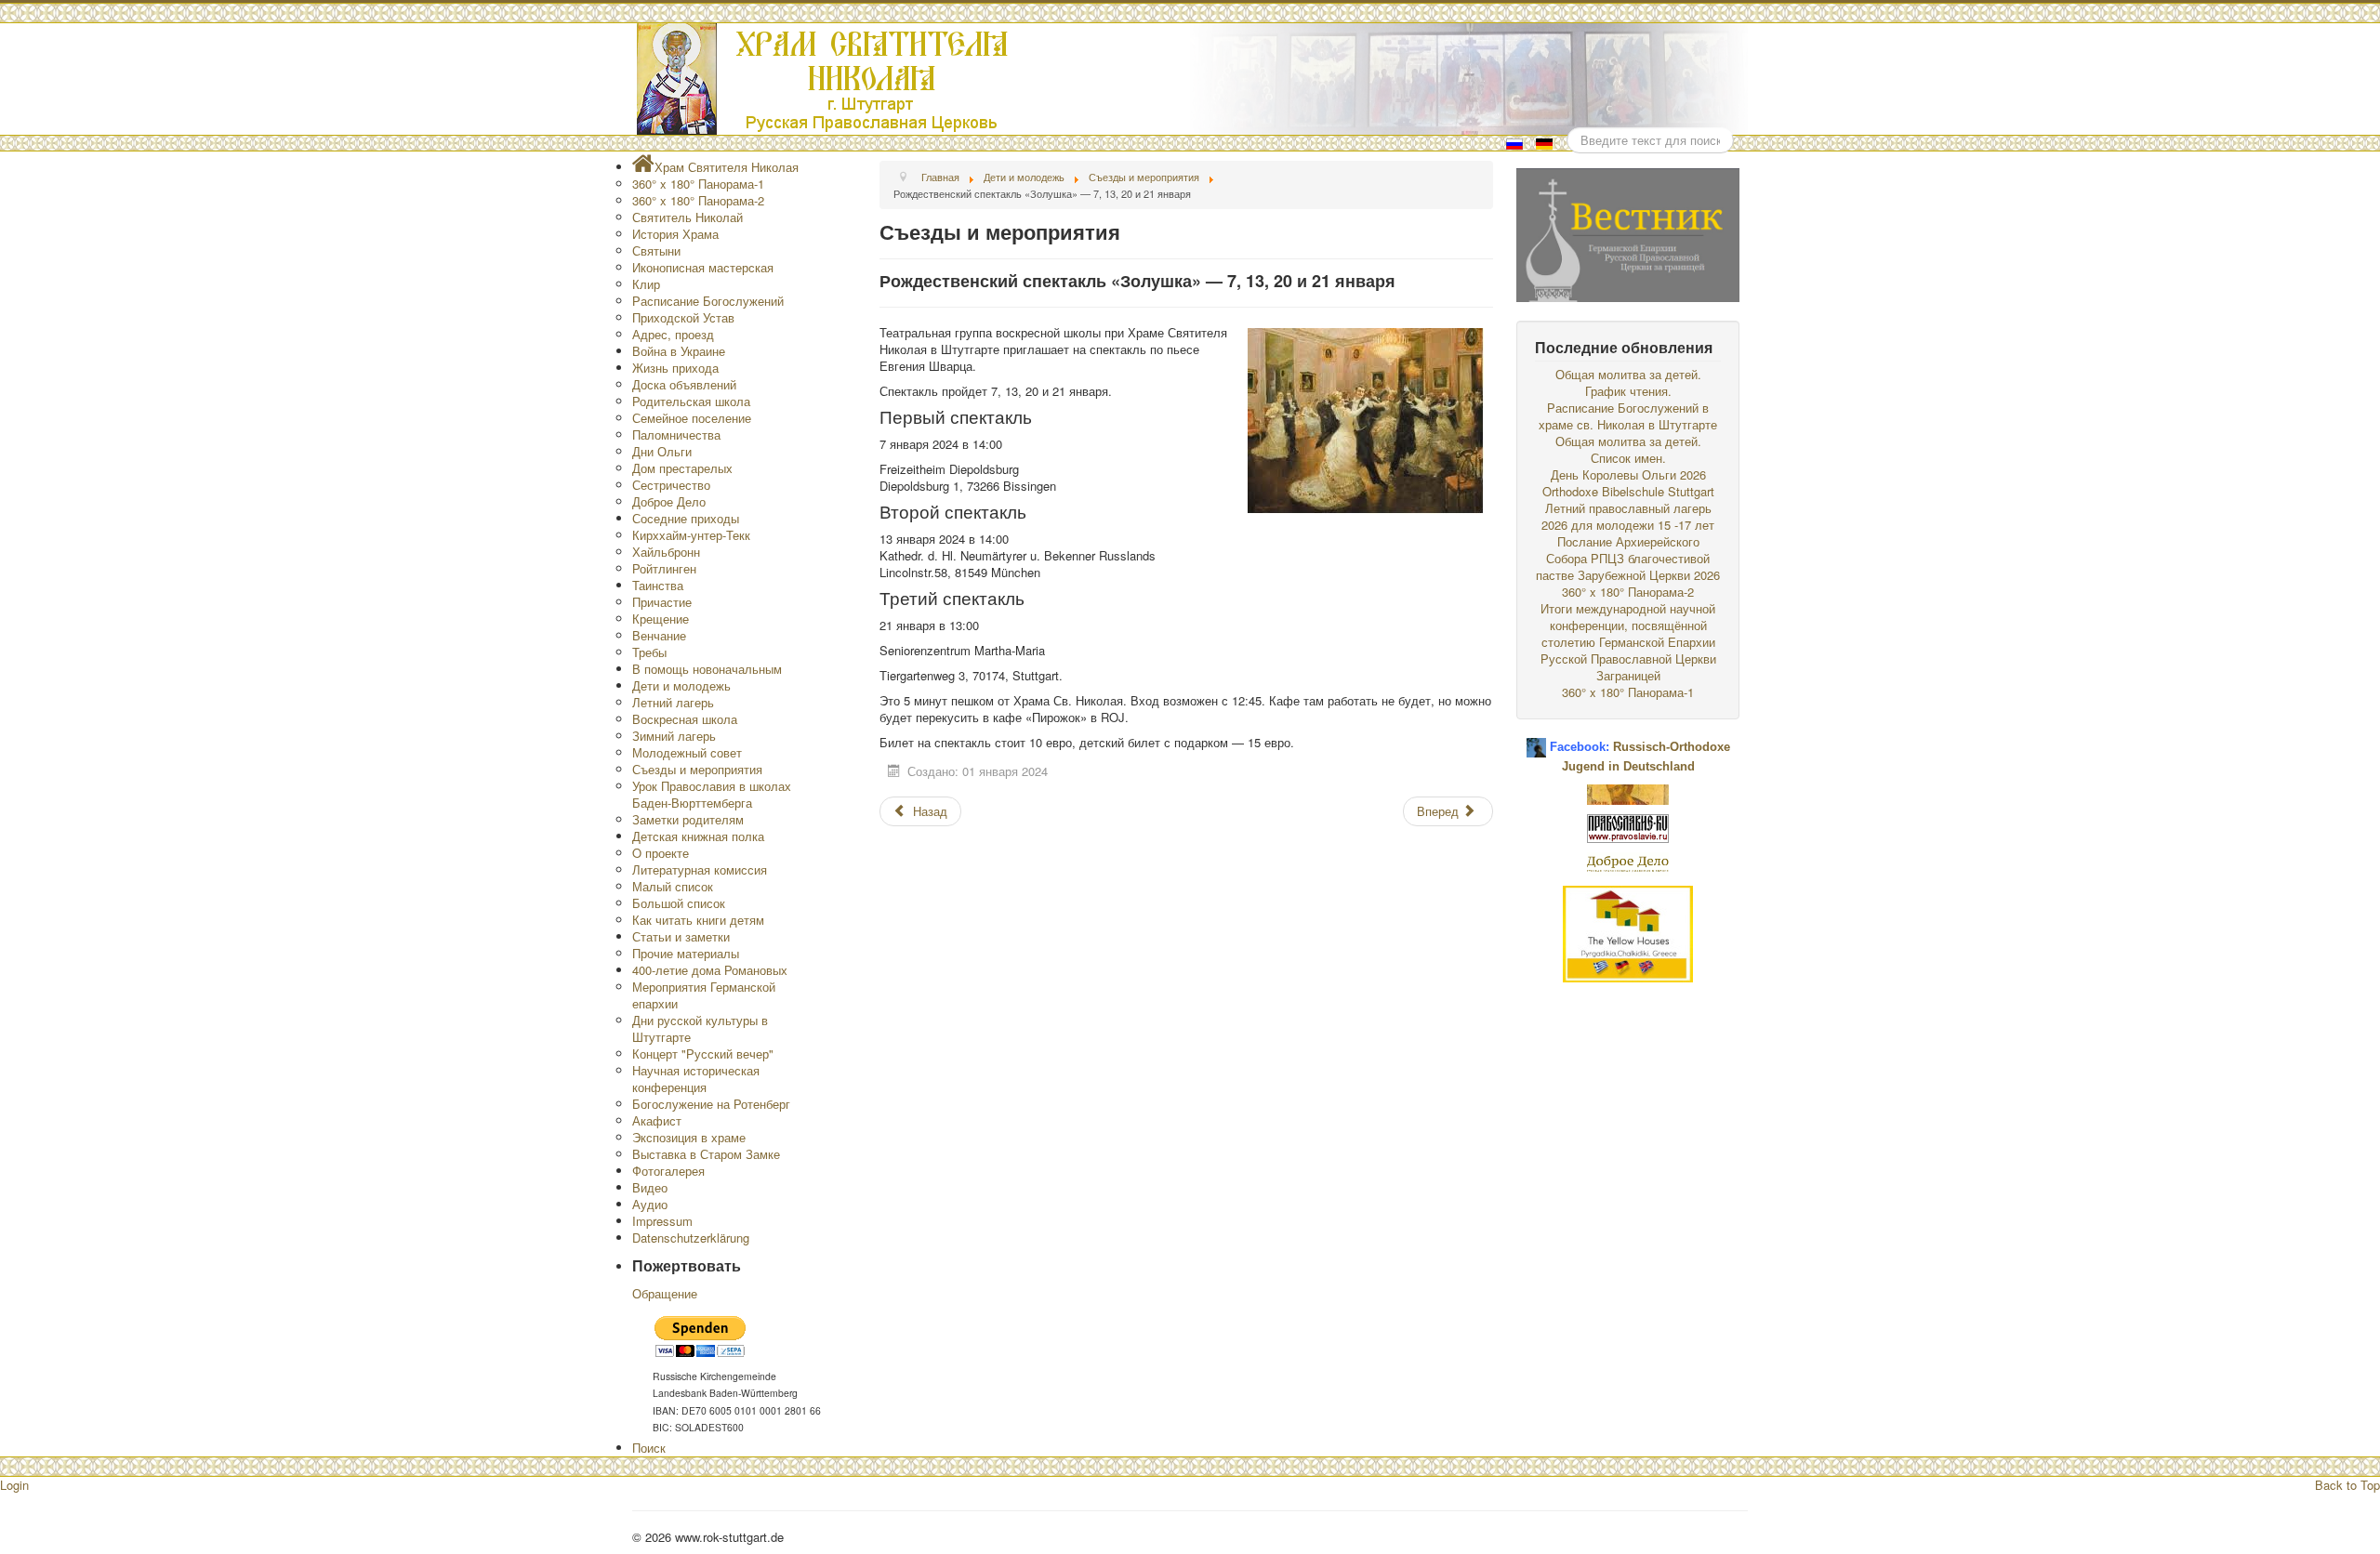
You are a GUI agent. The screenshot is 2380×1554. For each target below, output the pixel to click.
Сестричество (671, 485)
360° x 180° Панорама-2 (698, 200)
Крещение (661, 619)
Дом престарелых (682, 468)
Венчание (659, 635)
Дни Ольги (662, 451)
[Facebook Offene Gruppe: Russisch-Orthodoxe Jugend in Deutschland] (1536, 740)
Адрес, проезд (673, 334)
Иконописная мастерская (703, 267)
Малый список (673, 886)
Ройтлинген (664, 568)
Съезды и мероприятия (697, 769)
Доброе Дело (669, 501)
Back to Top (2347, 1485)
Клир (646, 284)
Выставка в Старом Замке (706, 1154)
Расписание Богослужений (708, 301)
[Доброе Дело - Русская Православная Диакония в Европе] (1628, 862)
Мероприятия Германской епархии (704, 995)
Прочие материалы (686, 953)
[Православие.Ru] (1628, 827)
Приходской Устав (683, 317)
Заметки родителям (688, 819)
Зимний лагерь (674, 736)
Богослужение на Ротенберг (711, 1104)
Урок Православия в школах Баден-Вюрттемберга (712, 794)
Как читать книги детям (698, 920)
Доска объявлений (684, 384)
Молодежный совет (687, 752)
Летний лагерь (673, 702)
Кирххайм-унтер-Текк (691, 535)
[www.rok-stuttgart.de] (1192, 79)
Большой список (679, 903)
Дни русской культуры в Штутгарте (700, 1028)
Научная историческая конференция (696, 1079)
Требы (649, 652)
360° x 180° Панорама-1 (698, 184)
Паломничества (676, 435)
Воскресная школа (685, 719)
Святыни (656, 250)
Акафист (657, 1120)
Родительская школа (691, 401)
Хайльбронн (666, 552)
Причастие (662, 602)
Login (14, 1485)
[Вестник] (1628, 233)
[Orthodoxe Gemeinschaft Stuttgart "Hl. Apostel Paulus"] (1628, 792)
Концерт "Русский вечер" (703, 1054)
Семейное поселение (692, 418)
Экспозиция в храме (689, 1137)
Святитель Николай (688, 217)
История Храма (675, 234)
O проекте (661, 853)
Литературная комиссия (700, 869)
